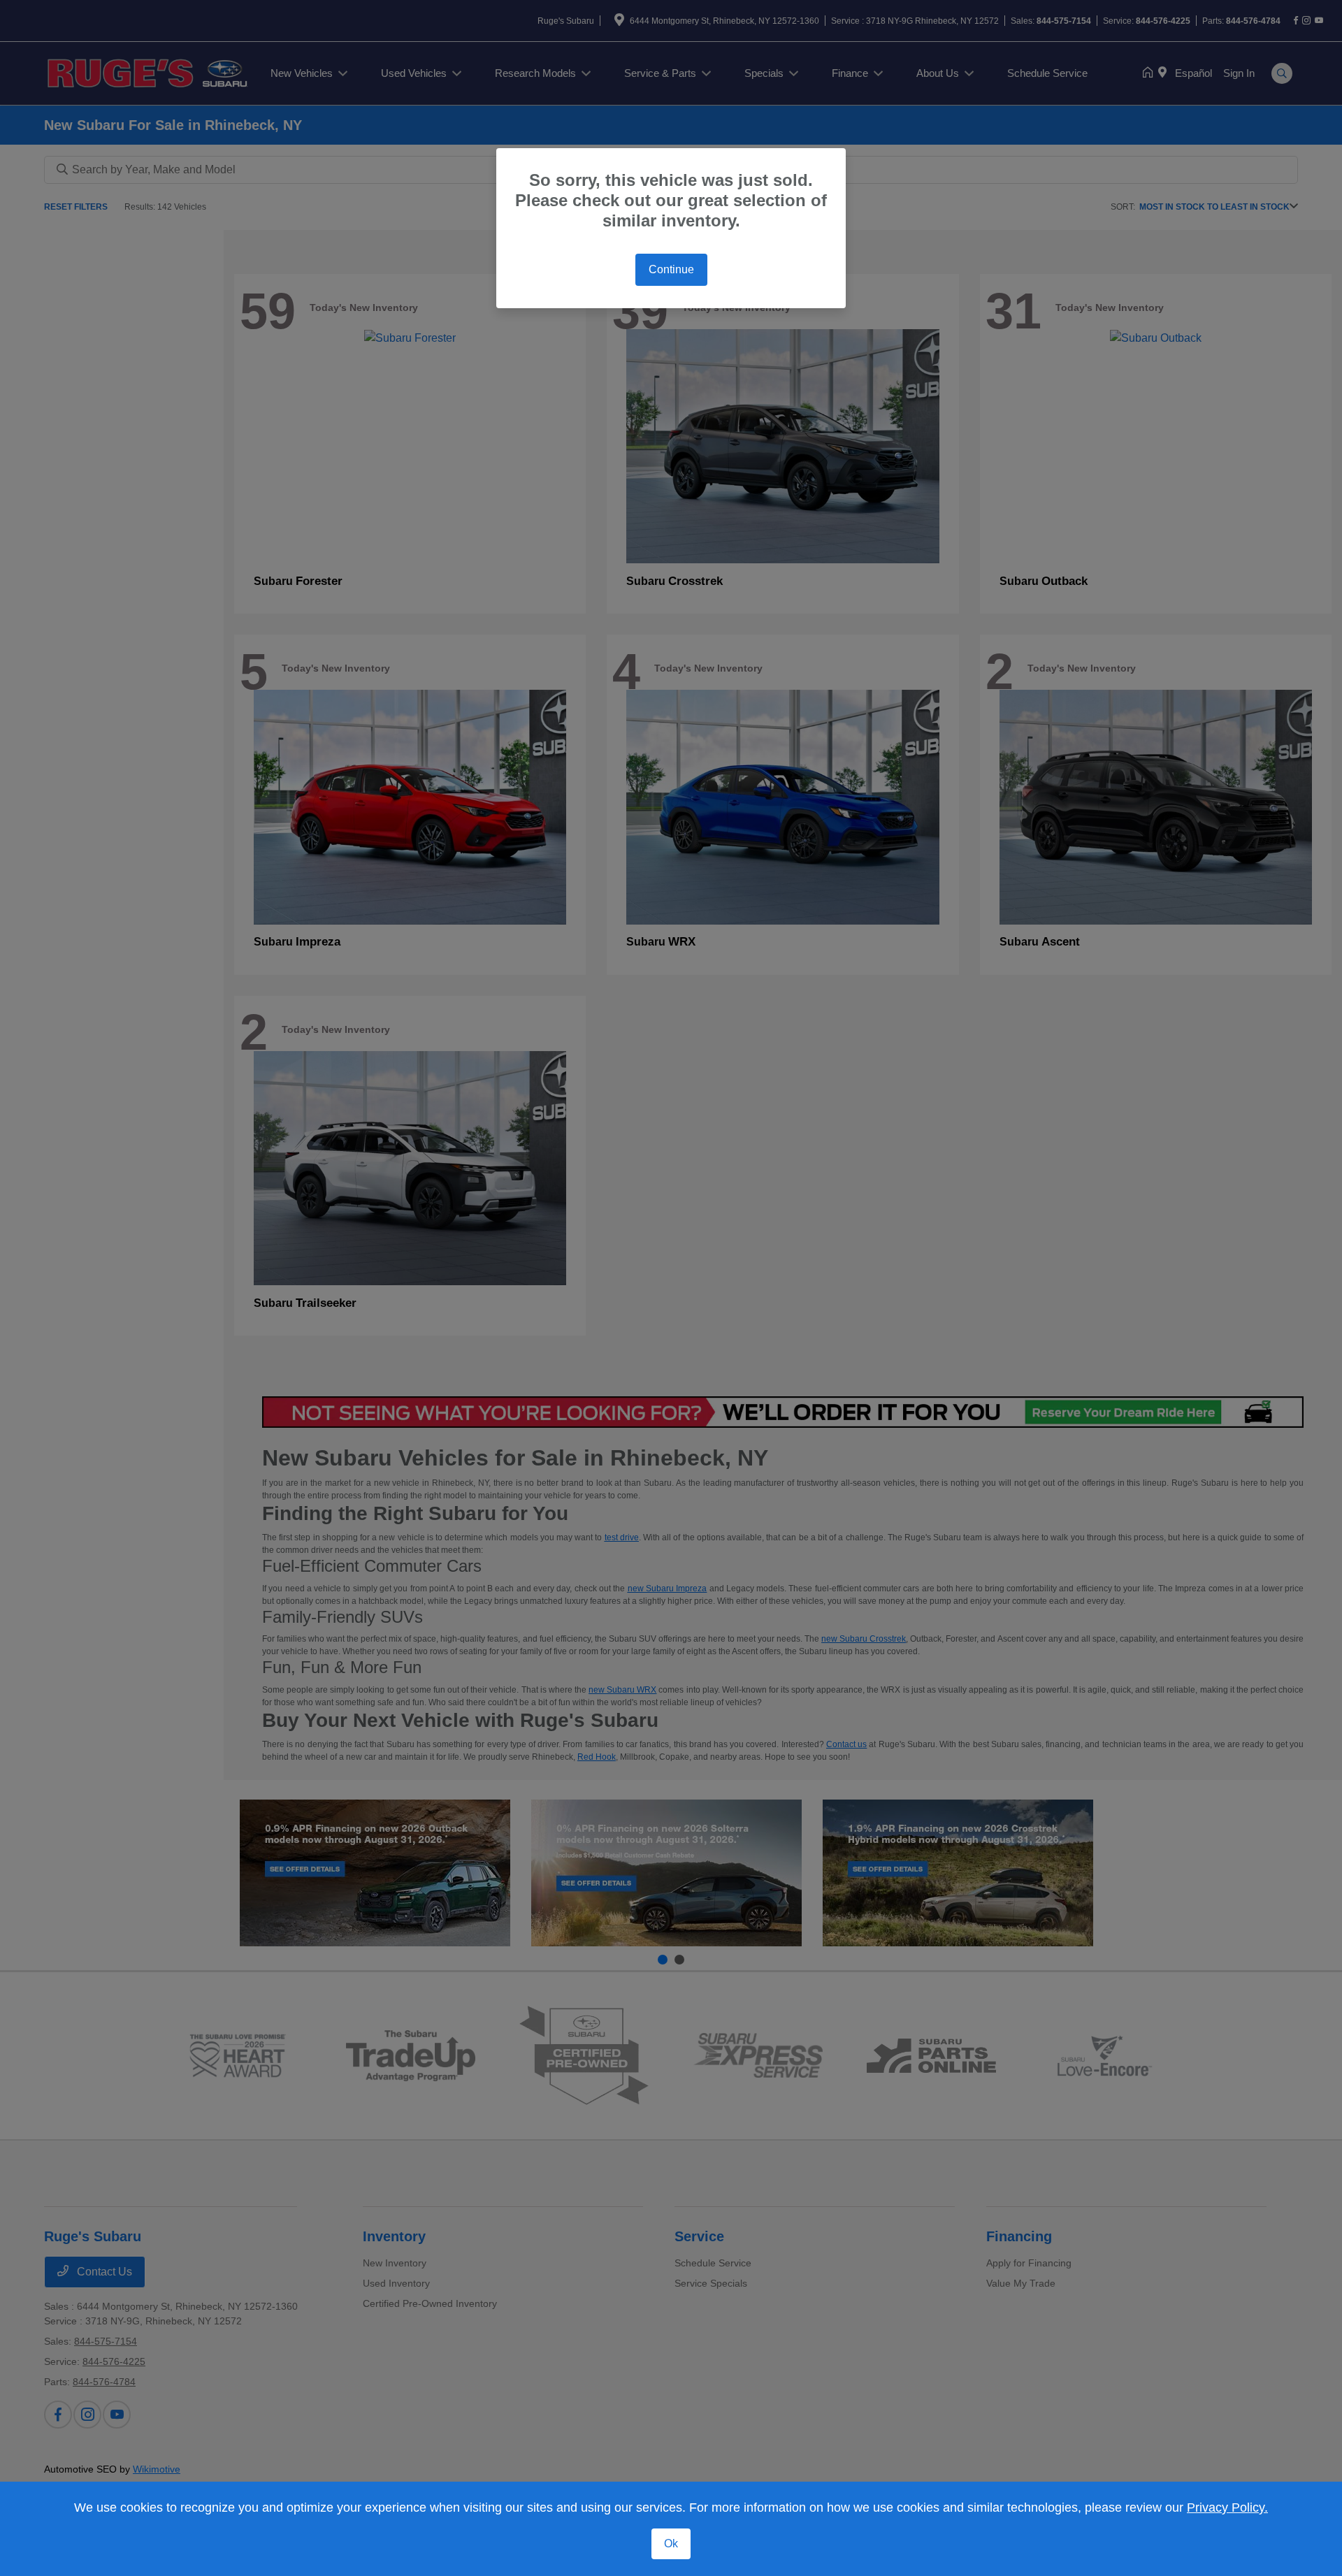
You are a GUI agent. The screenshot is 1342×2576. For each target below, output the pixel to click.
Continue (671, 269)
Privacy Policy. (1227, 2508)
